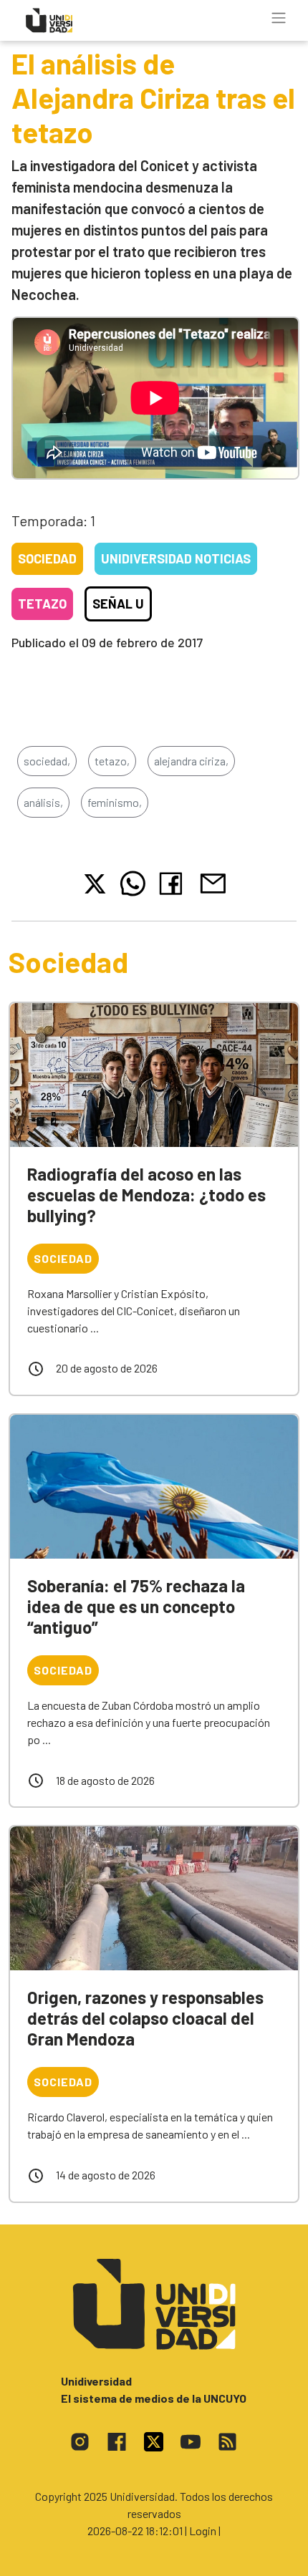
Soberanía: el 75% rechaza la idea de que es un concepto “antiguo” (136, 1606)
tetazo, (112, 761)
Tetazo (42, 604)
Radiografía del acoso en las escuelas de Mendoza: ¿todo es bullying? (146, 1195)
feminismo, (115, 802)
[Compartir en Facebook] (174, 883)
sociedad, (47, 761)
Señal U (118, 604)
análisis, (43, 802)
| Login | (203, 2531)
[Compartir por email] (213, 882)
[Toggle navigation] (279, 18)
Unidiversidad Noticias (176, 558)
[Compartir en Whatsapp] (133, 883)
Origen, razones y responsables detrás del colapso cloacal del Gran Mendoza (145, 2018)
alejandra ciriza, (191, 761)
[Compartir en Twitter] (95, 884)
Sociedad (47, 558)
